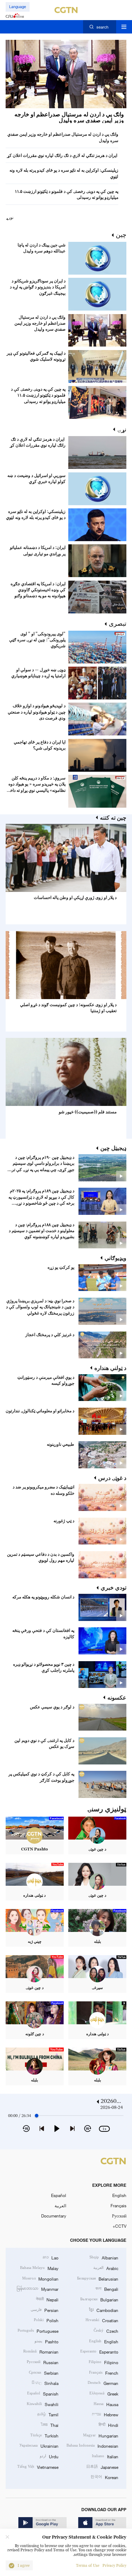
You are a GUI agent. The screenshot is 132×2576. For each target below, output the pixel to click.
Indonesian (92, 2445)
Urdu (49, 2456)
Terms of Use (88, 2566)
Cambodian (104, 2310)
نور (11, 218)
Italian (105, 2456)
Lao (51, 2257)
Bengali (107, 2289)
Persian (45, 2310)
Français (118, 2205)
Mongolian (40, 2278)
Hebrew (105, 2414)
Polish (46, 2320)
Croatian (102, 2320)
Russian (43, 2362)
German (103, 2383)
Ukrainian (39, 2445)
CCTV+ (120, 2226)
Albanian (104, 2257)
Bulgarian (99, 2299)
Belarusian (98, 2278)
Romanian (41, 2351)
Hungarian (101, 2435)
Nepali (47, 2299)
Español (59, 2195)
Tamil (48, 2414)
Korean (104, 2477)
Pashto (46, 2341)
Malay (39, 2268)
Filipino (103, 2362)
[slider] (37, 2116)
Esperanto (99, 2351)
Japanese (102, 2467)
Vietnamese (38, 2467)
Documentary (54, 2216)
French (104, 2372)
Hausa (106, 2404)
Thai (50, 2425)
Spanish (43, 2393)
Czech (106, 2330)
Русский (119, 2216)
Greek (104, 2393)
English (119, 2195)
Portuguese (38, 2330)
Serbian (44, 2372)
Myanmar (37, 2289)
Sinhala (45, 2383)
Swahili (43, 2404)
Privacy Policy (114, 2566)
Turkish (44, 2435)
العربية (60, 2205)
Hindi (108, 2425)
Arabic (106, 2268)
